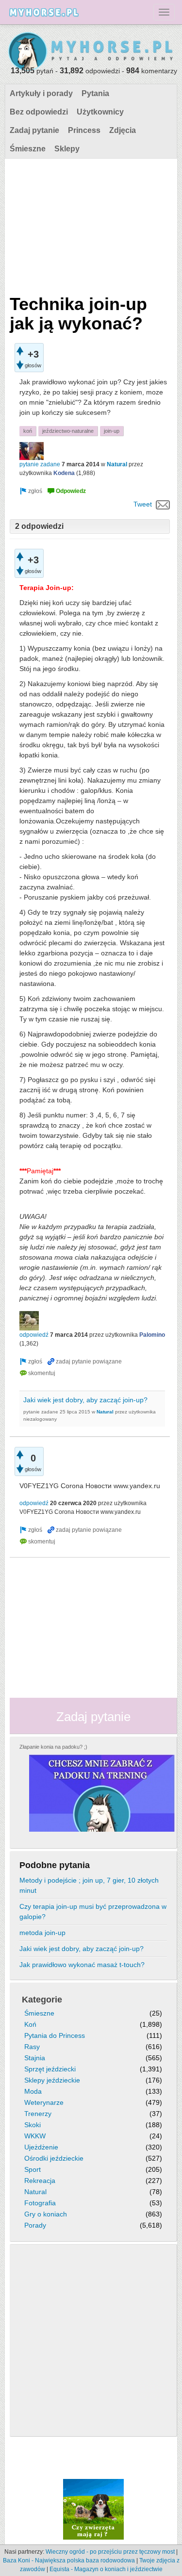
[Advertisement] (90, 224)
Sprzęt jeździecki (50, 2069)
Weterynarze (44, 2102)
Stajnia (35, 2058)
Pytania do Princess (55, 2035)
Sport (33, 2169)
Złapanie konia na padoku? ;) (53, 1747)
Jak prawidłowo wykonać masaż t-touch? (82, 1965)
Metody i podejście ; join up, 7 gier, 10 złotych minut (89, 1885)
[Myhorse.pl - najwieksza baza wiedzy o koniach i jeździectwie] (91, 52)
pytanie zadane (40, 464)
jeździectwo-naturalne (68, 431)
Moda (33, 2091)
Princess (84, 130)
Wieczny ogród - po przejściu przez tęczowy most (110, 2552)
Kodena (64, 473)
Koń (30, 2024)
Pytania (95, 93)
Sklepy (67, 149)
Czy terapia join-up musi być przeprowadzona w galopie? (93, 1911)
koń (28, 431)
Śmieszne (28, 149)
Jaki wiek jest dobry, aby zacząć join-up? (85, 1400)
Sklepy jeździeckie (52, 2080)
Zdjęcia (123, 130)
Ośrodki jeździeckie (54, 2158)
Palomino (152, 1335)
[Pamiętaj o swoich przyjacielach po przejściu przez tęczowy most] (93, 2509)
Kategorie (42, 2000)
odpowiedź (34, 1335)
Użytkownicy (100, 112)
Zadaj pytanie (34, 130)
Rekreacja (40, 2181)
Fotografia (40, 2203)
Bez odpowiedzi (39, 112)
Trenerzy (38, 2114)
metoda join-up (42, 1933)
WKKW (35, 2136)
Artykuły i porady (41, 93)
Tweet (143, 504)
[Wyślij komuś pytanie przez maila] (163, 504)
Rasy (32, 2047)
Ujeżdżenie (41, 2147)
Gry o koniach (46, 2214)
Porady (35, 2225)
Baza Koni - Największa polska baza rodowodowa (69, 2560)
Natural (117, 464)
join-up (112, 431)
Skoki (33, 2125)
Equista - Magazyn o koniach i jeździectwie (106, 2569)
